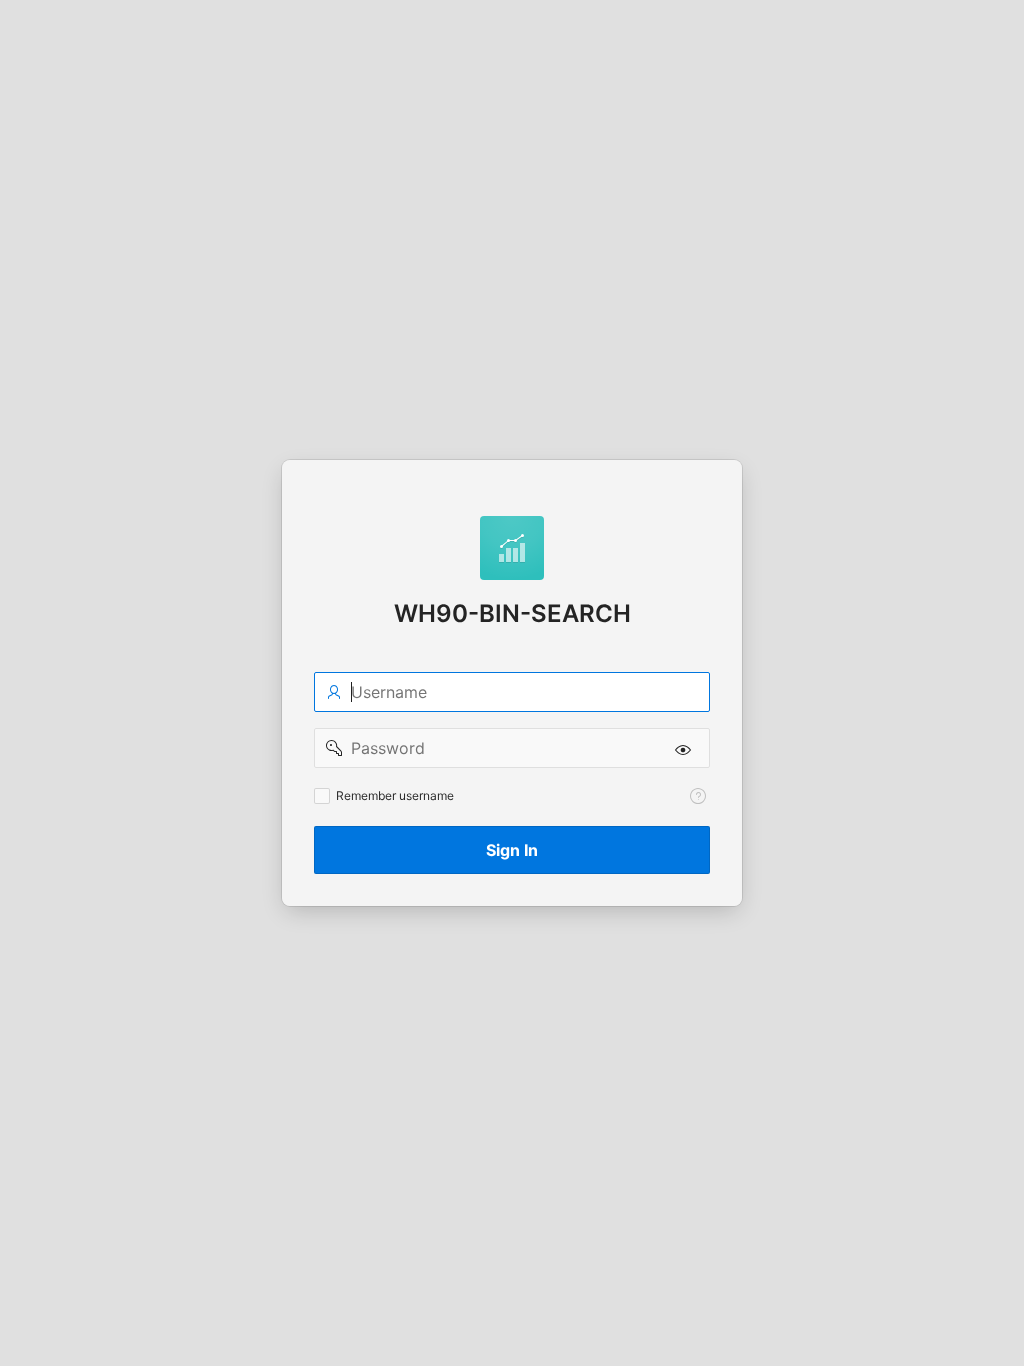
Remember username (395, 795)
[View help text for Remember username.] (698, 796)
